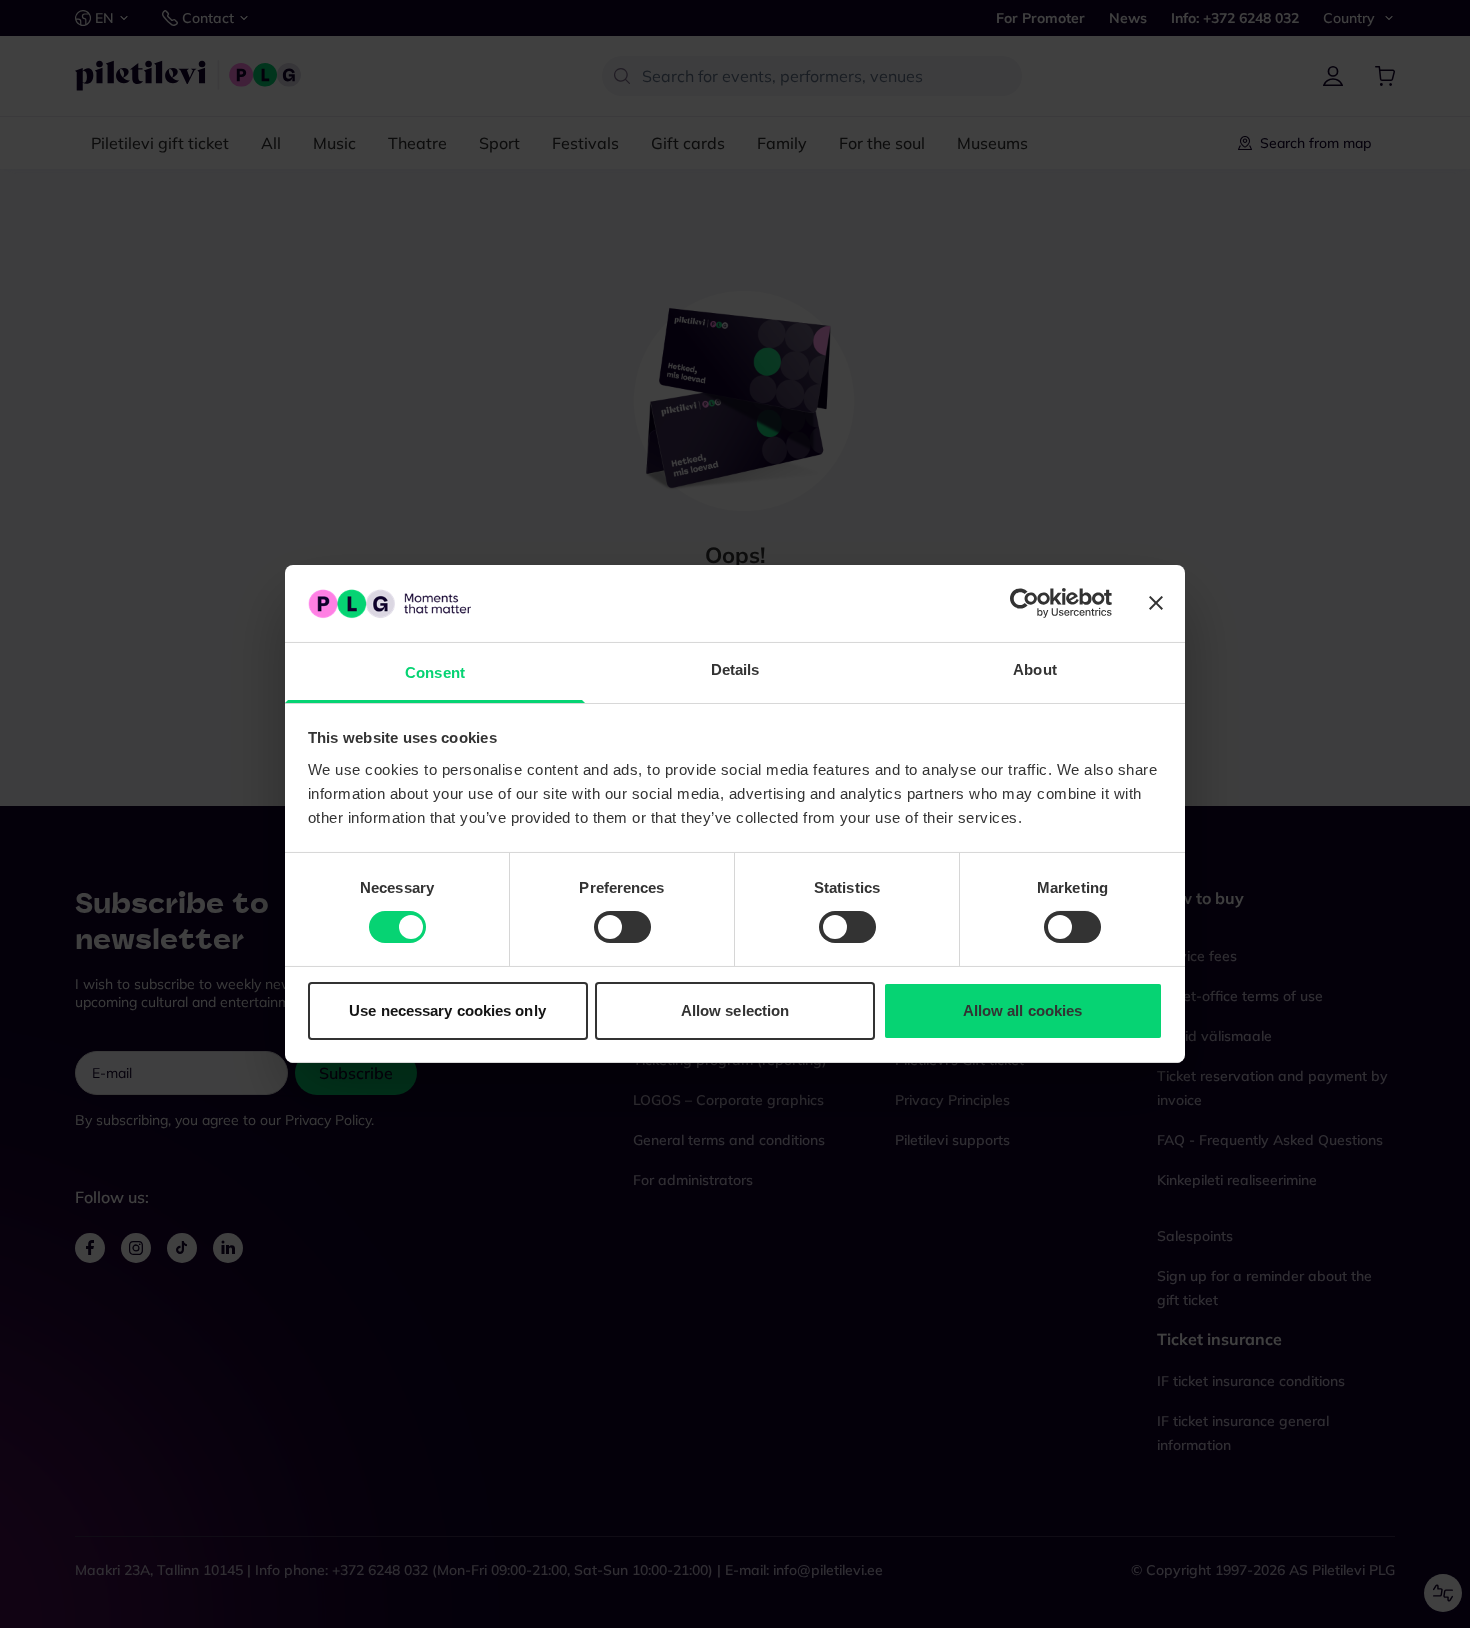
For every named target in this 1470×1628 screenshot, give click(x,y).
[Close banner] (1156, 603)
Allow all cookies (1023, 1010)
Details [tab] (735, 669)
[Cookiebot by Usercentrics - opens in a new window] (1024, 603)
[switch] (622, 927)
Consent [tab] (435, 672)
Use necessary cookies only (447, 1010)
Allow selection (735, 1010)
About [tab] (1035, 669)
